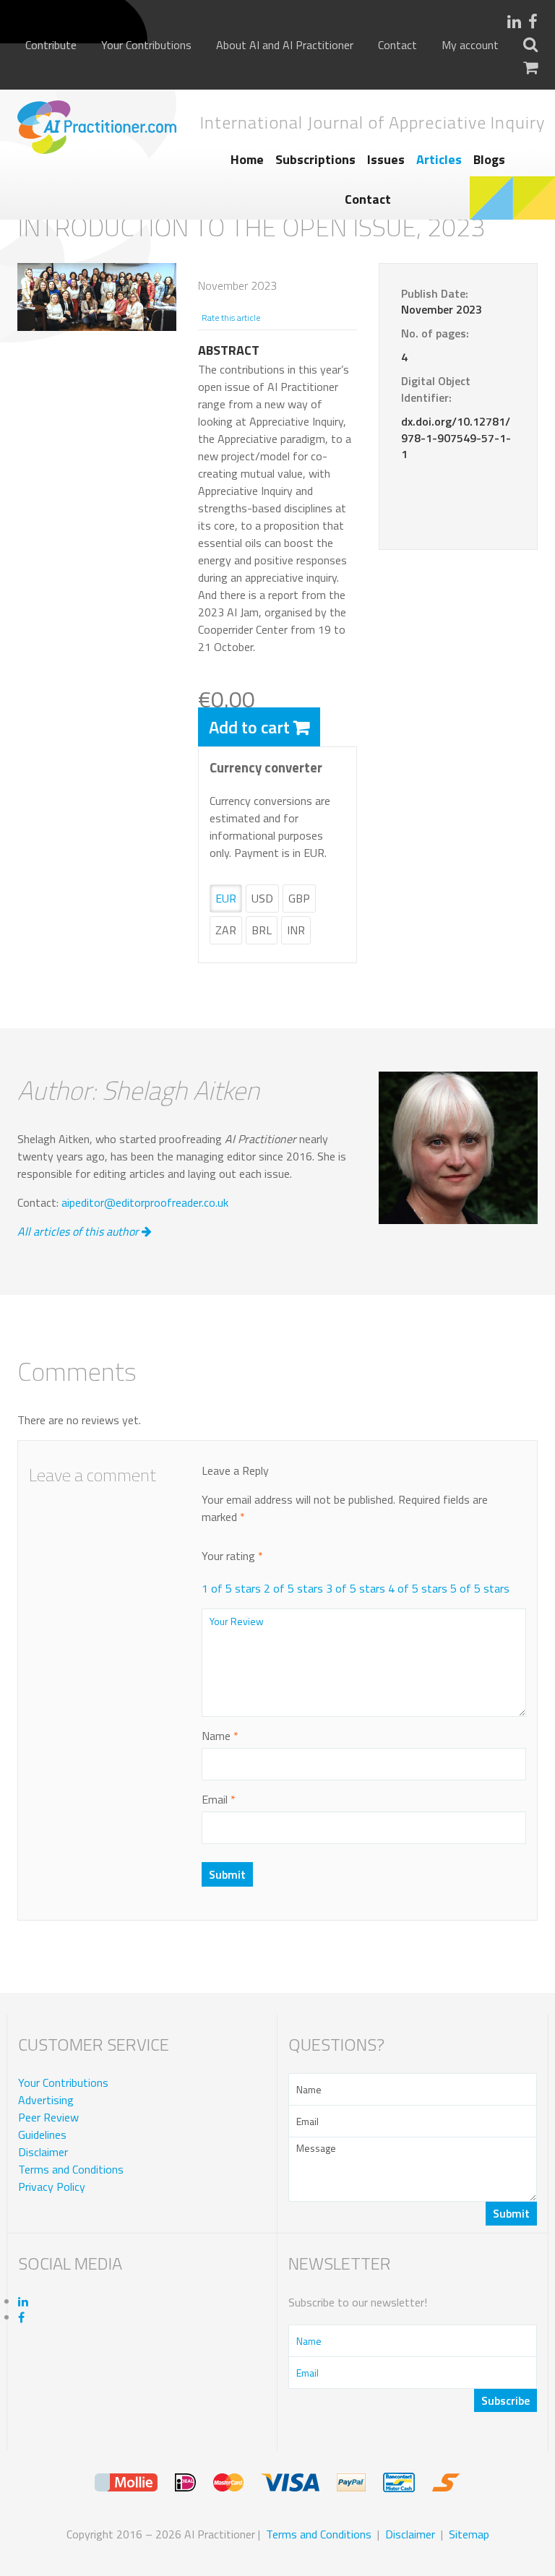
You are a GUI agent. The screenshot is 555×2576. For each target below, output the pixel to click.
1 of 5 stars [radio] (231, 1588)
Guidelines (42, 2135)
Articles (439, 159)
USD (262, 898)
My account (470, 45)
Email (219, 1799)
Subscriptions (315, 159)
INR (296, 930)
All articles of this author (79, 1231)
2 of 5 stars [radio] (293, 1588)
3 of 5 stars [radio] (356, 1588)
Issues (386, 159)
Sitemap (469, 2534)
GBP (299, 898)
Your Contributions (146, 45)
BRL (262, 930)
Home (247, 159)
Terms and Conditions (71, 2169)
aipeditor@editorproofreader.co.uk (145, 1202)
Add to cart (249, 727)
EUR (226, 898)
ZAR (226, 930)
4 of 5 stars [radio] (418, 1588)
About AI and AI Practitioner (285, 45)
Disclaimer (43, 2152)
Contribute (51, 45)
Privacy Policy (52, 2187)
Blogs (489, 159)
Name (220, 1736)
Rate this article (231, 318)
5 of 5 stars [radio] (480, 1588)
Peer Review (48, 2117)
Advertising (46, 2100)
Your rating (232, 1556)
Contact (397, 45)
